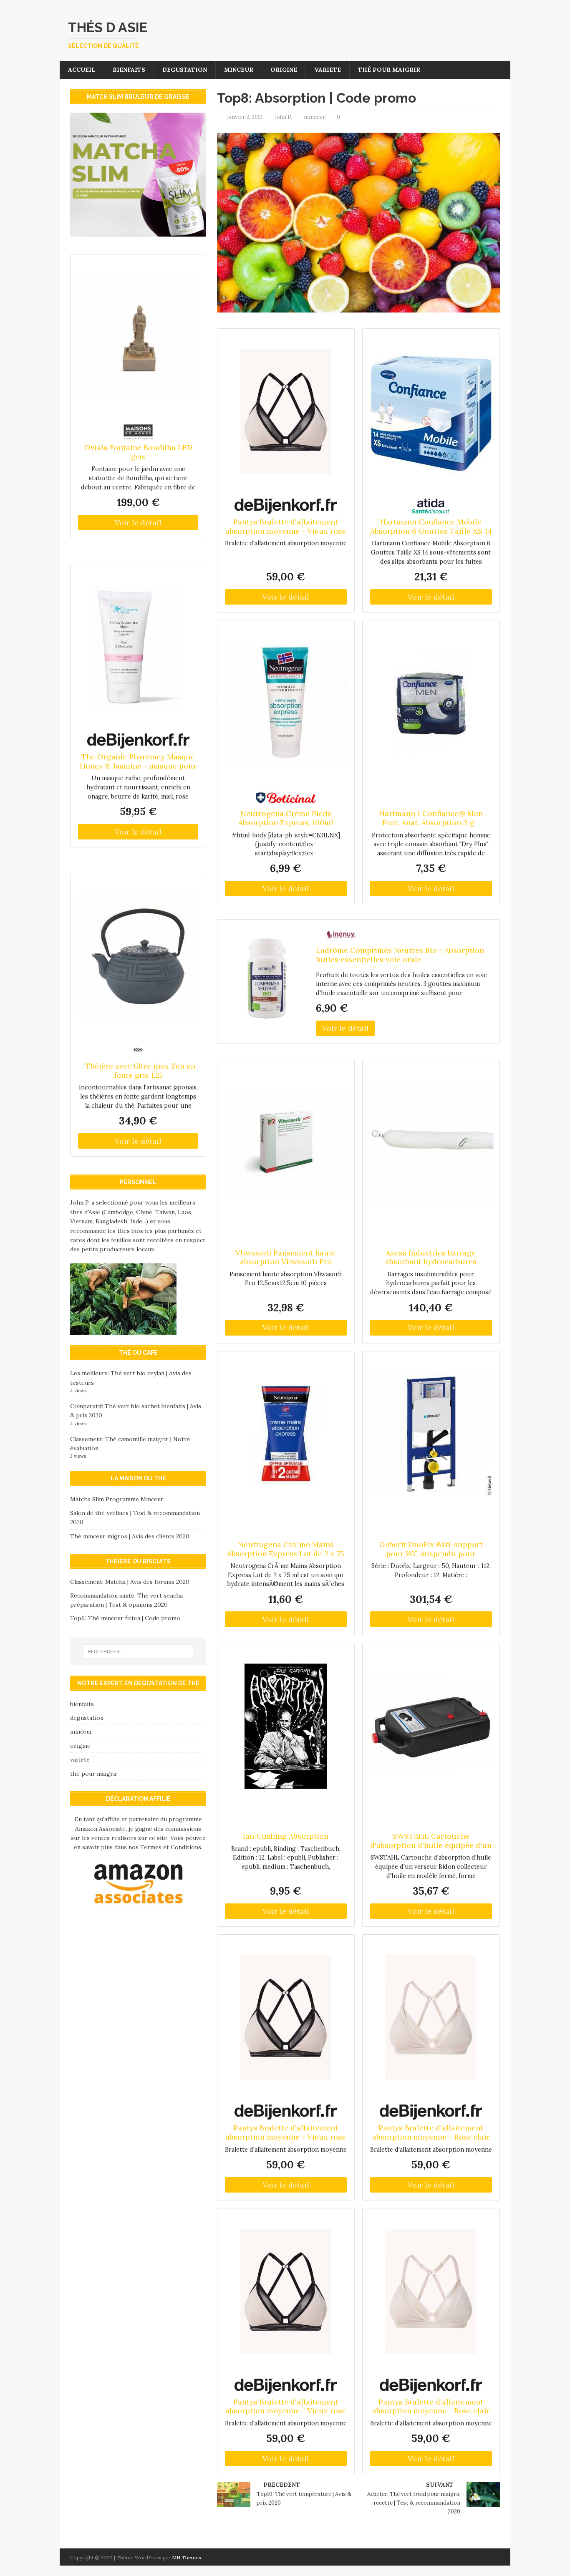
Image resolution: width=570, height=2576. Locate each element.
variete (328, 70)
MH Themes (187, 2557)
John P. (283, 117)
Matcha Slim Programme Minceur (117, 1499)
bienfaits (129, 70)
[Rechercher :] (138, 1651)
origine (284, 70)
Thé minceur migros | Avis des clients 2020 (130, 1536)
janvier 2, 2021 (245, 117)
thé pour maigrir (389, 70)
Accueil (82, 70)
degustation (185, 70)
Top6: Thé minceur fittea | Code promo (125, 1618)
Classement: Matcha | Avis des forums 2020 (130, 1582)
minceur (239, 70)
